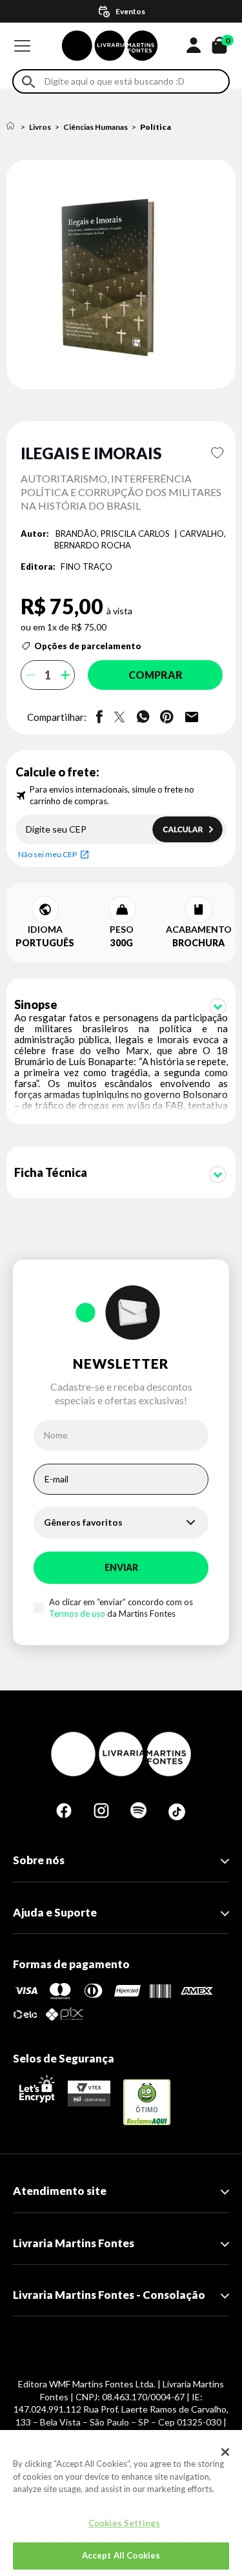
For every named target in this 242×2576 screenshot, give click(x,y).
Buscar (28, 82)
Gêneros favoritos (83, 1522)
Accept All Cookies (121, 2555)
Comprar (156, 675)
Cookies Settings (124, 2523)
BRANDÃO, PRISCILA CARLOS (114, 534)
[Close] (225, 2452)
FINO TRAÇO (86, 566)
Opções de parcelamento (88, 646)
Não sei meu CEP (47, 854)
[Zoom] (121, 274)
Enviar (121, 1567)
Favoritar (217, 453)
